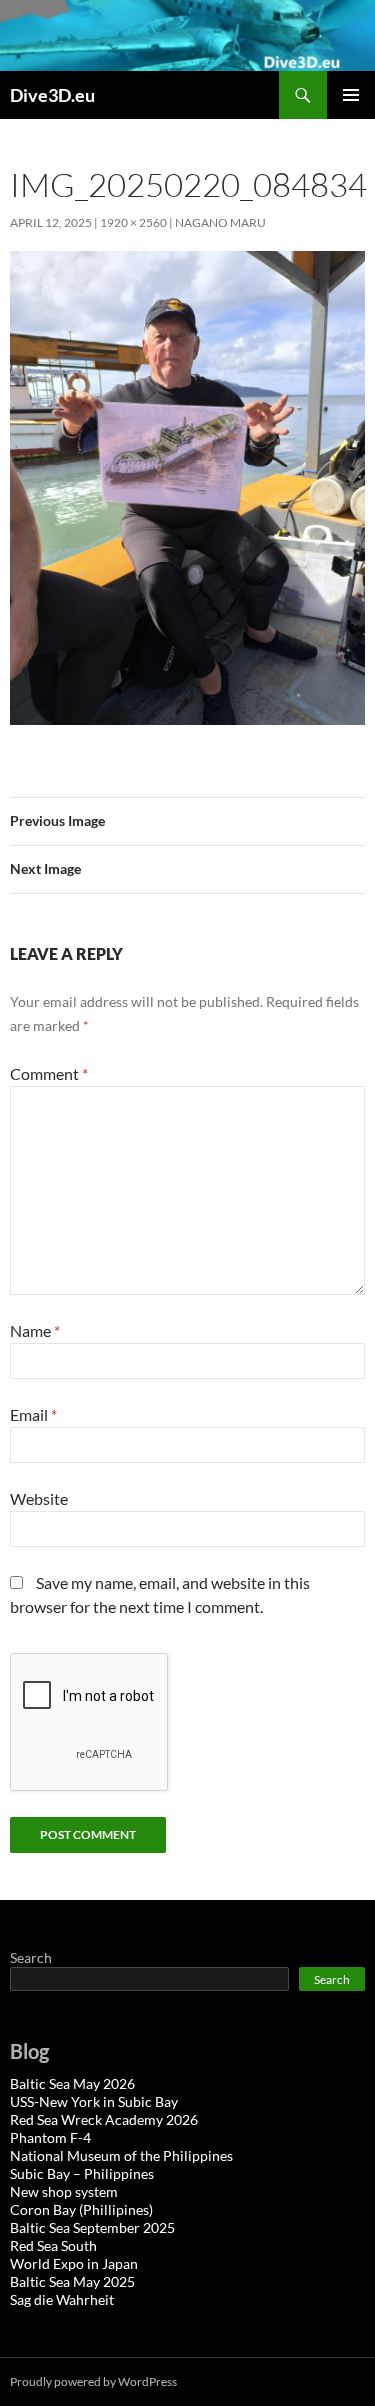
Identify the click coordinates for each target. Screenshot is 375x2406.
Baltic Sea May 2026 (72, 2083)
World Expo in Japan (74, 2263)
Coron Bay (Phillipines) (81, 2209)
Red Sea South (53, 2245)
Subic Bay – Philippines (82, 2173)
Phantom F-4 (50, 2137)
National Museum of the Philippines (121, 2155)
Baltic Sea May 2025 (72, 2281)
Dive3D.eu (52, 95)
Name (35, 1330)
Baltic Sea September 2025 (92, 2227)
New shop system (64, 2191)
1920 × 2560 (133, 222)
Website (39, 1498)
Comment (49, 1073)
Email (33, 1414)
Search (31, 1957)
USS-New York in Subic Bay (94, 2101)
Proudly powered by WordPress (93, 2381)
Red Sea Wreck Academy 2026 (104, 2119)
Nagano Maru (220, 222)
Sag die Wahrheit (62, 2299)
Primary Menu (351, 95)
